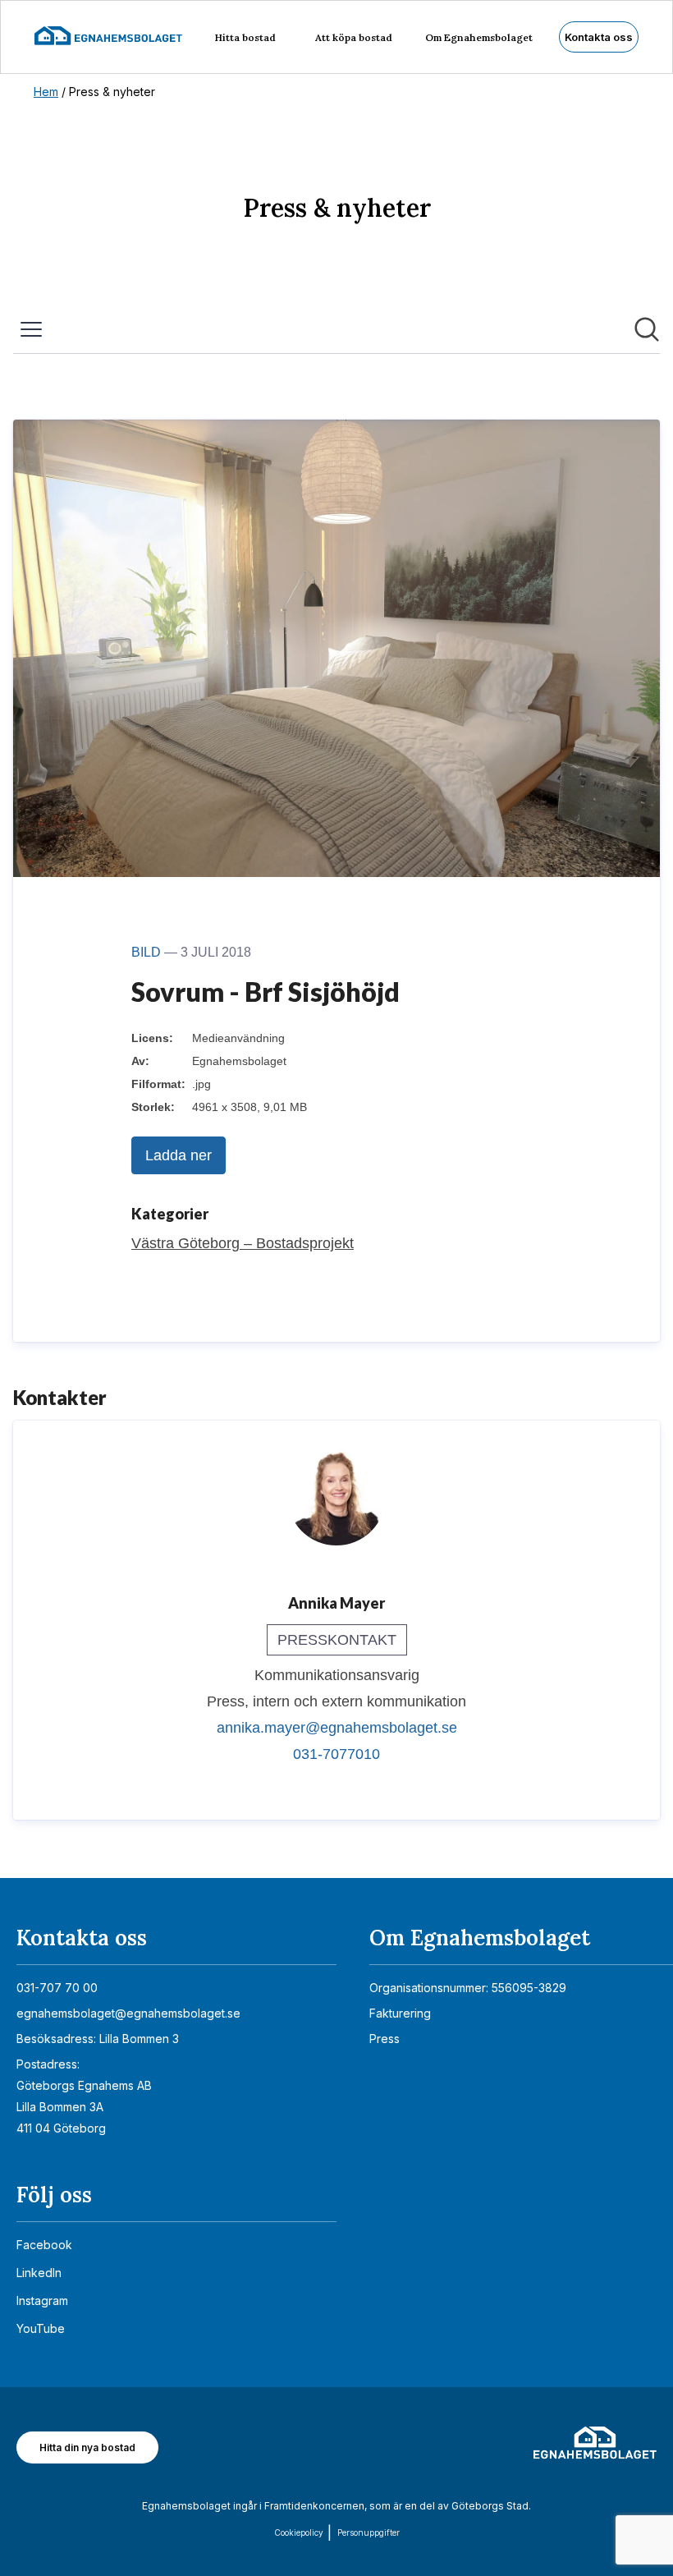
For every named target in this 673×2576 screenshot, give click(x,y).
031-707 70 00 (57, 1988)
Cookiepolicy (299, 2532)
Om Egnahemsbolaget (479, 37)
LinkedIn (39, 2273)
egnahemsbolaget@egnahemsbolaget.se (128, 2013)
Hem (46, 92)
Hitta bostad (245, 37)
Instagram (42, 2300)
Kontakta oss (599, 37)
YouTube (41, 2328)
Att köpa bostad (354, 37)
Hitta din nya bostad (87, 2447)
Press (385, 2039)
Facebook (44, 2245)
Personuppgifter (369, 2532)
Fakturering (400, 2013)
